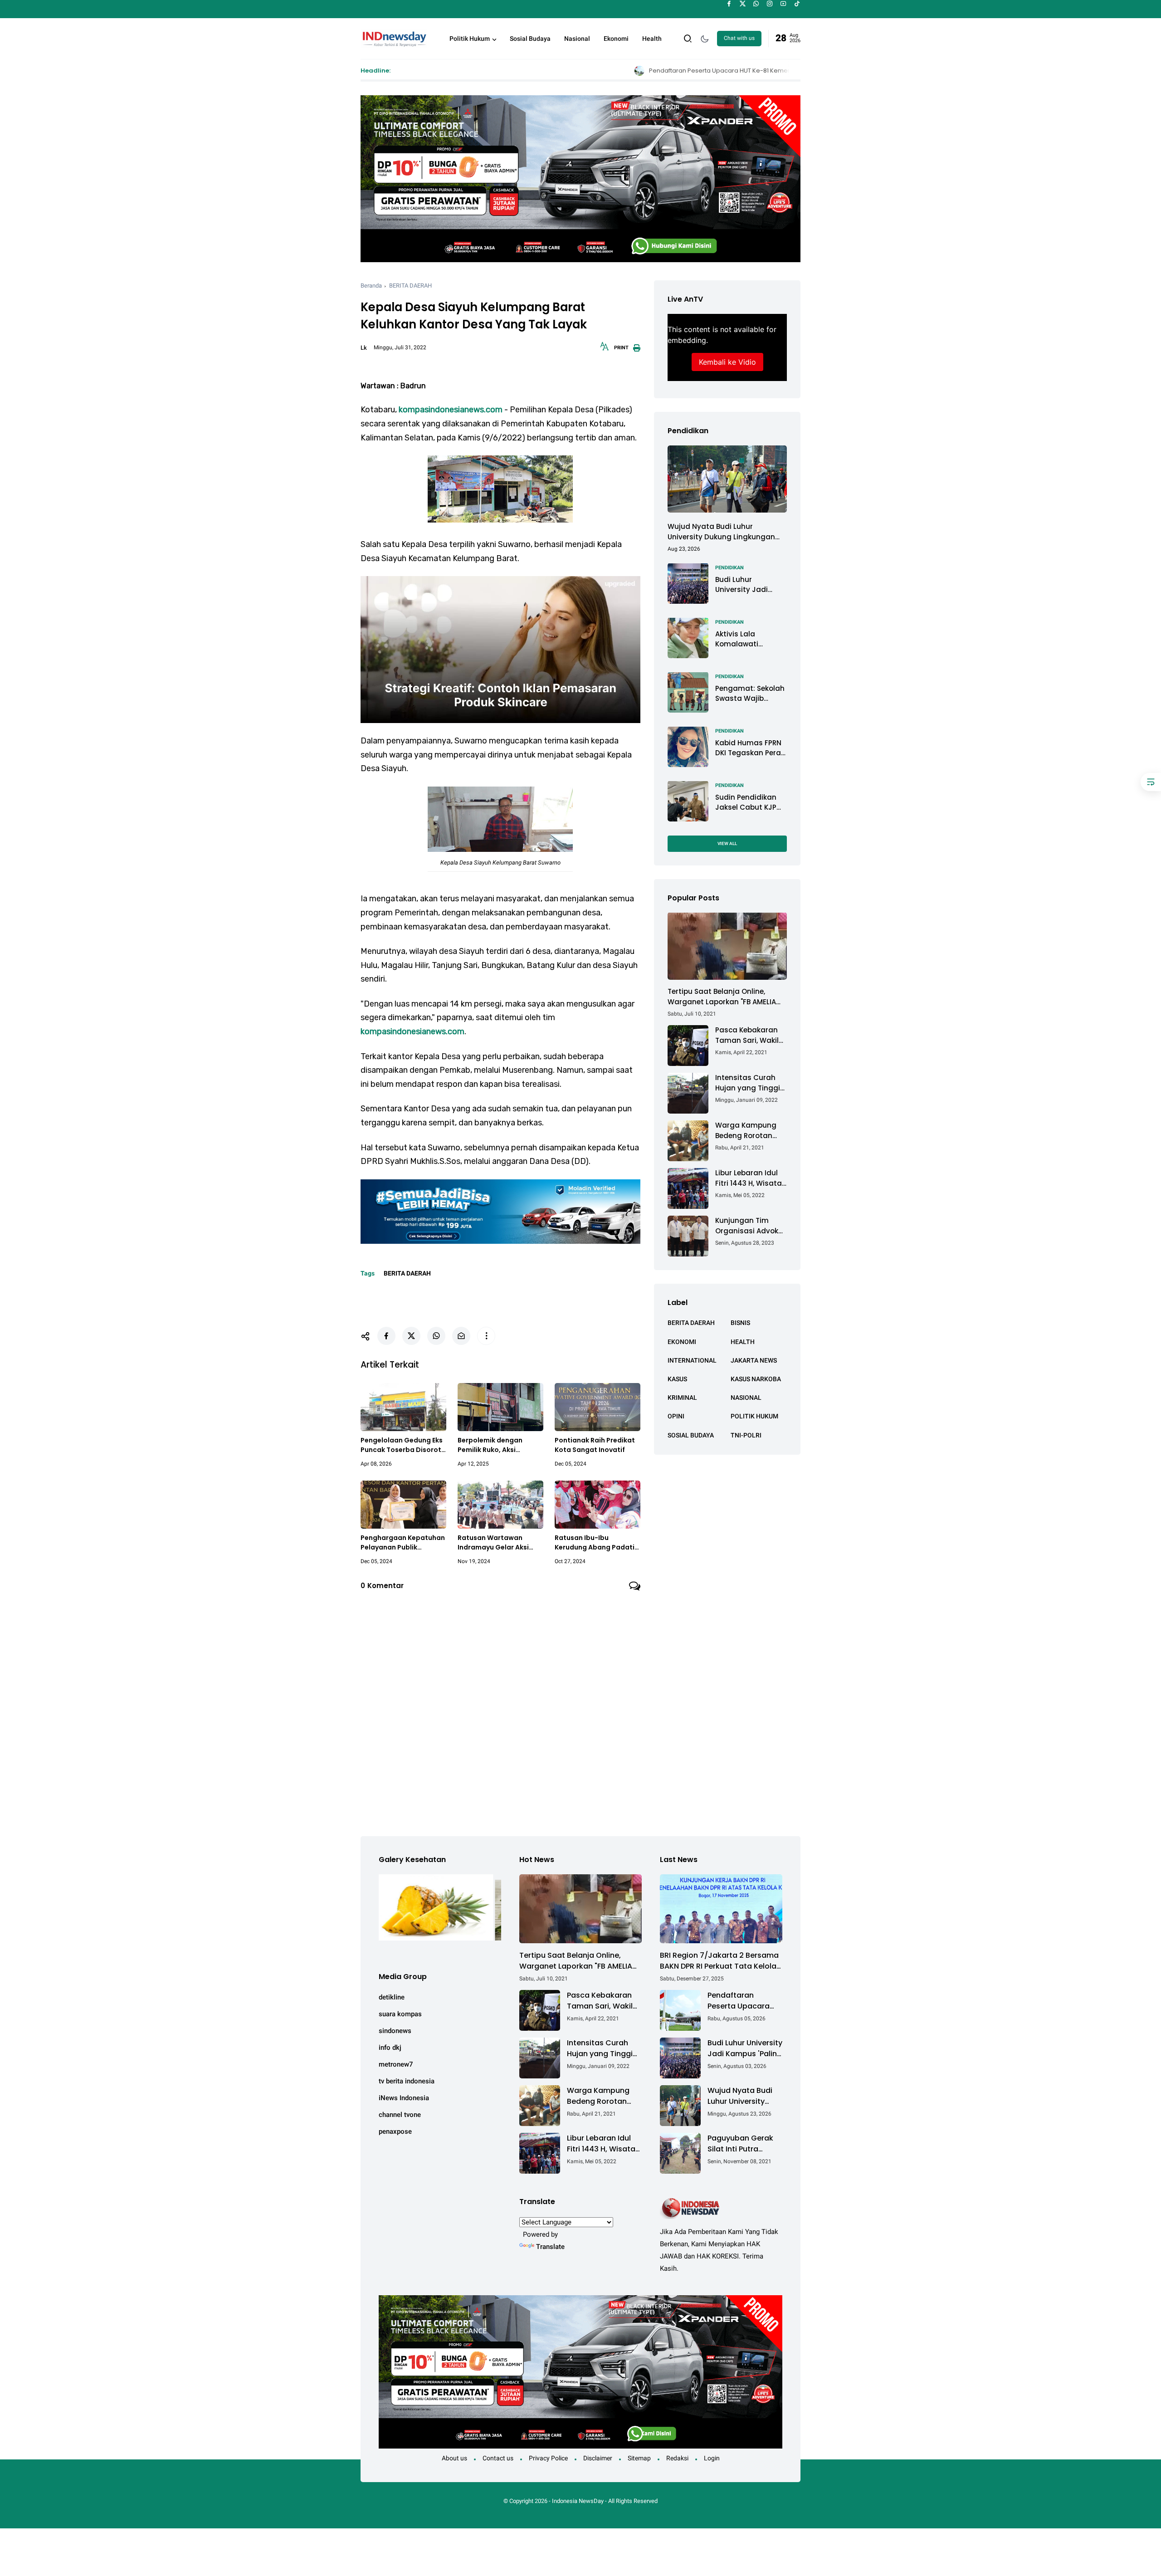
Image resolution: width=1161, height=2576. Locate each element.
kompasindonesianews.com (451, 410)
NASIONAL (746, 1398)
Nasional (577, 39)
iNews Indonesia (404, 2098)
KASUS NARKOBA (756, 1378)
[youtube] (783, 4)
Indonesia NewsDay (578, 2501)
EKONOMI (682, 1341)
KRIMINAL (682, 1398)
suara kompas (400, 2014)
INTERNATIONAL (692, 1360)
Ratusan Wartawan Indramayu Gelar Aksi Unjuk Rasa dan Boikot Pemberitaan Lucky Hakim (495, 1543)
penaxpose (395, 2131)
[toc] (1151, 782)
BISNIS (740, 1323)
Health (652, 39)
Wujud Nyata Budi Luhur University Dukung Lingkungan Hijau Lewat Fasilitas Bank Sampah (721, 532)
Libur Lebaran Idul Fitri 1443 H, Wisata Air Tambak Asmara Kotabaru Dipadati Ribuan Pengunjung (751, 1178)
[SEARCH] (688, 38)
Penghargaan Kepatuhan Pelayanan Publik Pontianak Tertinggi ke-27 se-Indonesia (403, 1543)
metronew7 (396, 2064)
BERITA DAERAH (410, 286)
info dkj (390, 2048)
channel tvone (400, 2115)
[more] (486, 1336)
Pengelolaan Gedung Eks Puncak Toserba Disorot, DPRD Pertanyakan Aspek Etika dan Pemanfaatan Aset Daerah (403, 1445)
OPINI (676, 1416)
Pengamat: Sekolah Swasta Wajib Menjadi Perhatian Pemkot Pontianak (750, 693)
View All (727, 843)
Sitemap (639, 2458)
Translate (550, 2247)
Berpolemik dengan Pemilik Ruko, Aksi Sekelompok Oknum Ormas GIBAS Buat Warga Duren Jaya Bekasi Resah (500, 1445)
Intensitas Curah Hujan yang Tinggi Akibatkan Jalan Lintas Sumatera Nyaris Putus (748, 1083)
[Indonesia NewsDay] (394, 38)
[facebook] (729, 4)
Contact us (498, 2458)
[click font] (605, 349)
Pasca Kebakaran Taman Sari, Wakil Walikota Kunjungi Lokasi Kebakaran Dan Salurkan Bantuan (747, 1035)
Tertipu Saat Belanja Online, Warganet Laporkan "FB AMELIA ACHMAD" (722, 997)
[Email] (461, 1336)
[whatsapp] (756, 4)
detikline (392, 1997)
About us (454, 2458)
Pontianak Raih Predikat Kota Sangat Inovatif (595, 1445)
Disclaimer (598, 2458)
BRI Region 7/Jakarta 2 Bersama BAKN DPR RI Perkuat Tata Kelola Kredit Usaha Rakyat (719, 1961)
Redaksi (677, 2458)
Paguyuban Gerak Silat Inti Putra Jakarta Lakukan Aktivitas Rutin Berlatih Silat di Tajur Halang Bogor (743, 2144)
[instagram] (770, 4)
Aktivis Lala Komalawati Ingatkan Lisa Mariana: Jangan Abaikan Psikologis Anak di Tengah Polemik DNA (748, 639)
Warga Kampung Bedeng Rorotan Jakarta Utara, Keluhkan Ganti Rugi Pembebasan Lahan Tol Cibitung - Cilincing (751, 1131)
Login (712, 2458)
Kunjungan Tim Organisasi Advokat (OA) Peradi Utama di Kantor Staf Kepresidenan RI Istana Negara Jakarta (751, 1226)
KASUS (677, 1378)
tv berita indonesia (407, 2081)
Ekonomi (616, 39)
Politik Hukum (470, 39)
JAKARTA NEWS (754, 1360)
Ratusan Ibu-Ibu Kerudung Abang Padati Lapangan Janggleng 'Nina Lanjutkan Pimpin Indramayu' (595, 1543)
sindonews (395, 2031)
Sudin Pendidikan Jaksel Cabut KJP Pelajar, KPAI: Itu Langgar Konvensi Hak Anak (747, 802)
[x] (743, 4)
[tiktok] (797, 4)
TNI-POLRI (746, 1435)
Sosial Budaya (530, 39)
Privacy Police (548, 2458)
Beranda (371, 286)
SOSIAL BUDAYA (691, 1435)
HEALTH (743, 1341)
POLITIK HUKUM (754, 1416)
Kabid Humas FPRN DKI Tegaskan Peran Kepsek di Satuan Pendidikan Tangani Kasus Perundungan (751, 748)
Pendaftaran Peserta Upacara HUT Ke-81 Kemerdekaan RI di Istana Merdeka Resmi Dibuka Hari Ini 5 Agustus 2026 (599, 71)
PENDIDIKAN (729, 567)
